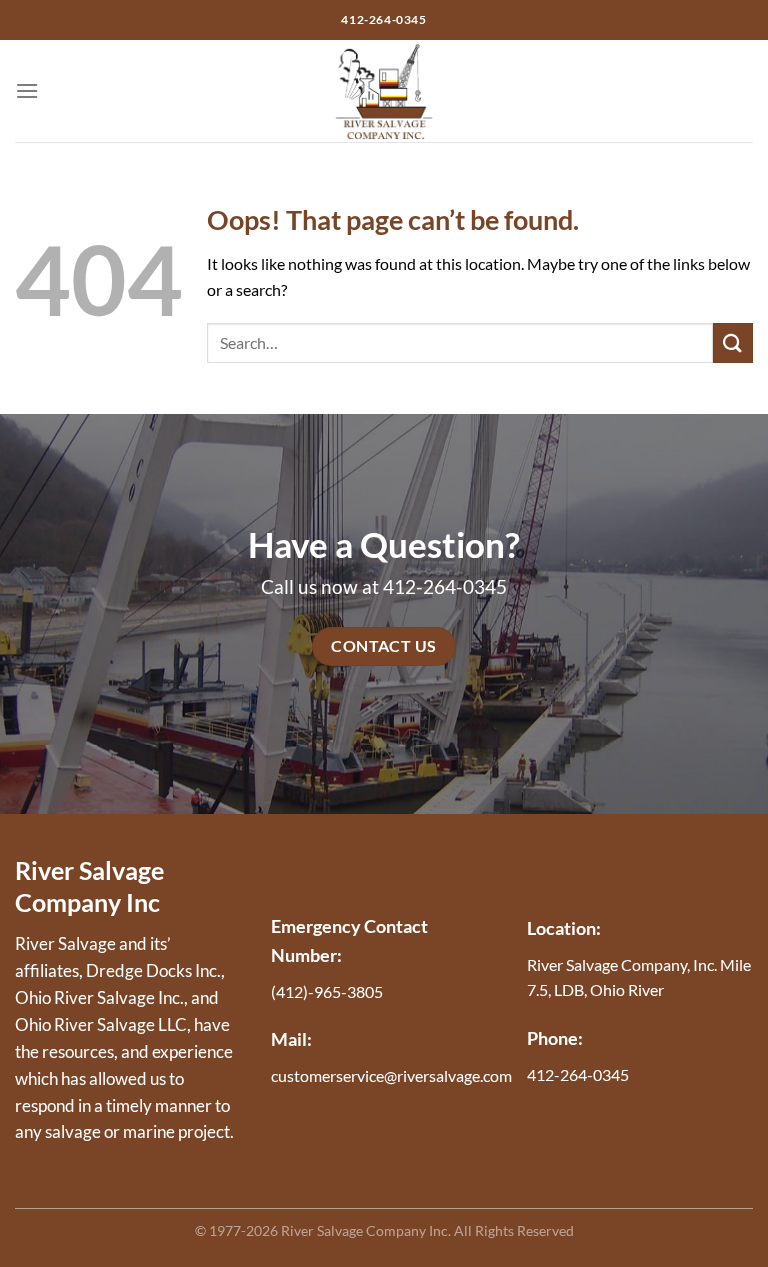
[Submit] (733, 342)
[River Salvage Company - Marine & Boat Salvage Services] (384, 90)
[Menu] (27, 90)
